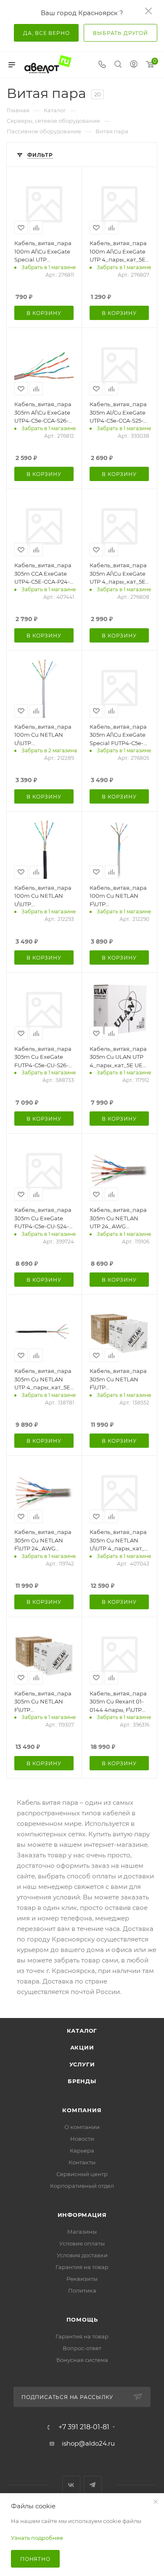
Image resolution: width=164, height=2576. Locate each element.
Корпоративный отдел (82, 2186)
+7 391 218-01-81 (84, 2427)
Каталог (82, 2031)
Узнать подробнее (37, 2538)
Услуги (82, 2064)
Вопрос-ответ (82, 2348)
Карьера (82, 2150)
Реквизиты (82, 2279)
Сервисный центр (82, 2174)
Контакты (82, 2162)
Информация (82, 2215)
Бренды (82, 2081)
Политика (82, 2290)
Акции (82, 2047)
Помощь (82, 2319)
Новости (82, 2139)
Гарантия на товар (82, 2267)
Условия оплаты (82, 2243)
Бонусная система (82, 2360)
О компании (82, 2127)
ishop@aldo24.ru (88, 2443)
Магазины (82, 2232)
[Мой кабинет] (134, 65)
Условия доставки (82, 2255)
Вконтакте (71, 2485)
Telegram (93, 2485)
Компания (82, 2110)
